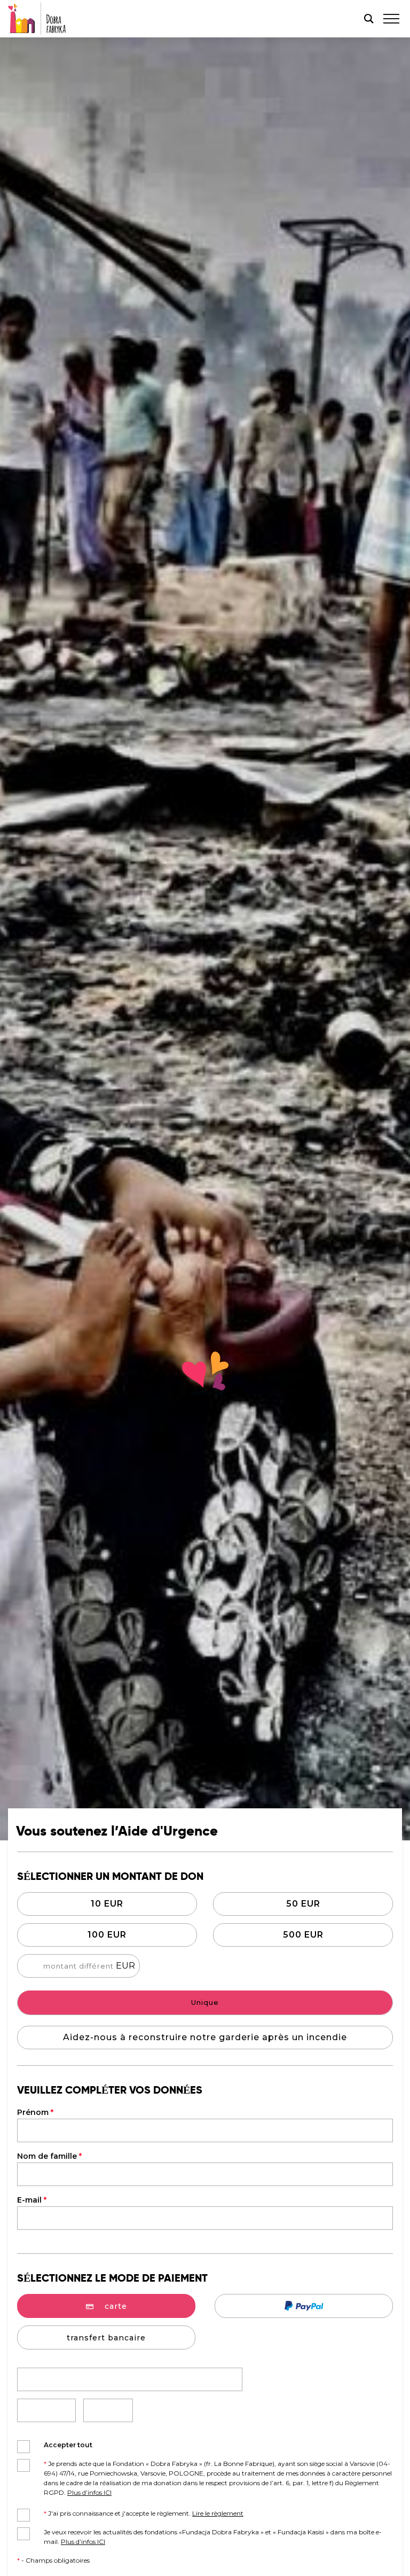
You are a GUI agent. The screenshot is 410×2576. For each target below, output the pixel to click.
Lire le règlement (218, 2513)
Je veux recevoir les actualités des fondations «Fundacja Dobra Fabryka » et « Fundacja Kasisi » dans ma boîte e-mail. (213, 2537)
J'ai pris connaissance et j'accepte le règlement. (144, 2513)
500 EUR (303, 1935)
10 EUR (107, 1904)
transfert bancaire (106, 2338)
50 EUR (303, 1904)
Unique (205, 2002)
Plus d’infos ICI (89, 2492)
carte (116, 2306)
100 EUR (107, 1935)
